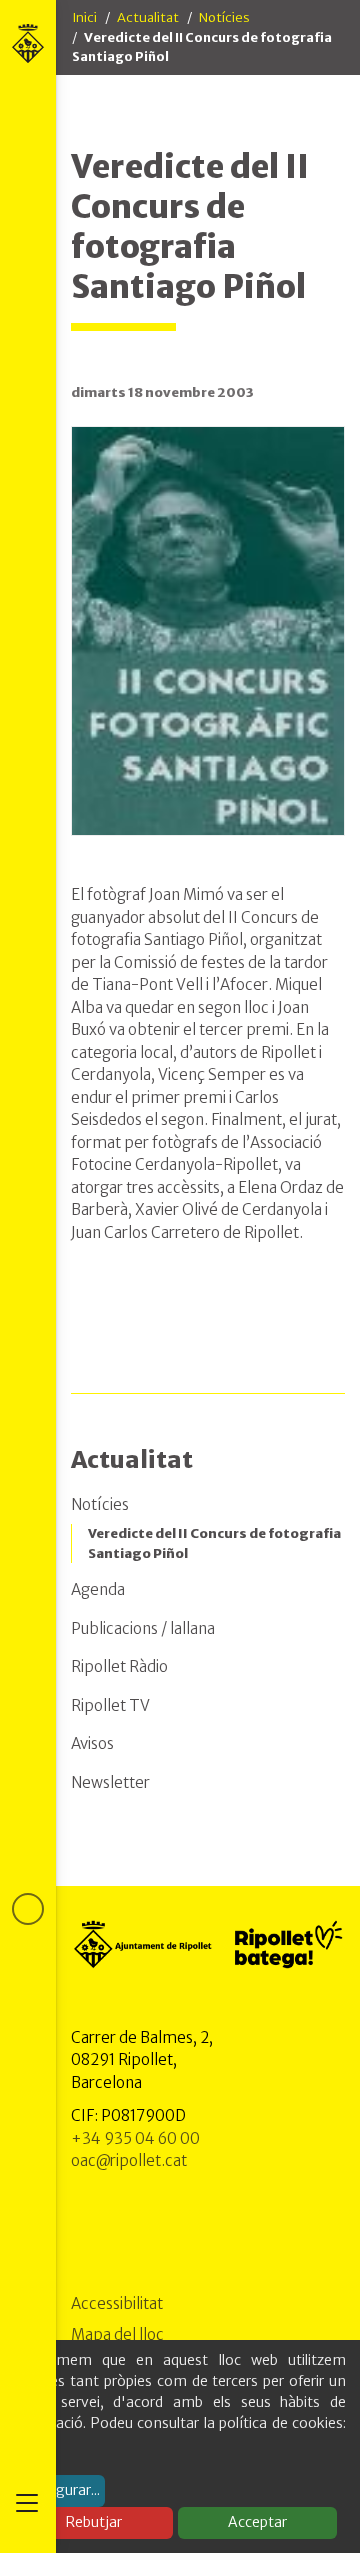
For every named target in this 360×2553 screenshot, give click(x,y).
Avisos (92, 1743)
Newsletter (110, 1782)
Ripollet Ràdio (119, 1666)
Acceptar (257, 2522)
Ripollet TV (110, 1705)
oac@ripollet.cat (129, 2160)
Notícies (224, 17)
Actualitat (148, 17)
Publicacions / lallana (143, 1628)
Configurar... (60, 2490)
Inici (84, 17)
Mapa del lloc (117, 2334)
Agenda (98, 1589)
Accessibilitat (117, 2303)
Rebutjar (94, 2522)
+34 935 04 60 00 (135, 2138)
